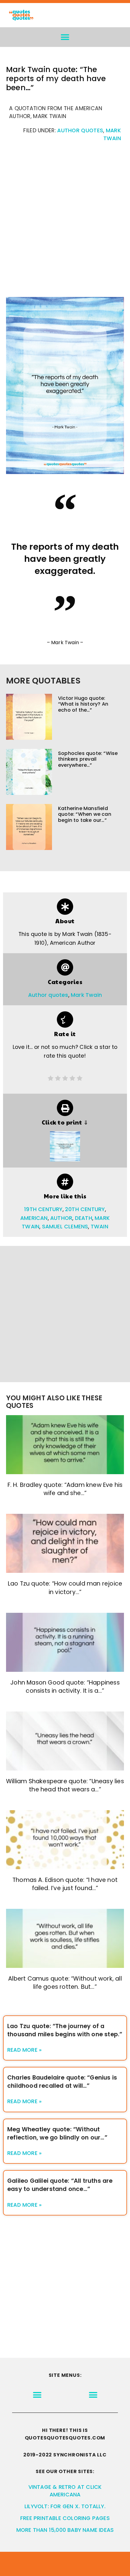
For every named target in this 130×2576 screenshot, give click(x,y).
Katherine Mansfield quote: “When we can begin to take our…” (85, 814)
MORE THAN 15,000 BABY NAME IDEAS (65, 2530)
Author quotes (80, 130)
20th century (85, 1209)
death (84, 1218)
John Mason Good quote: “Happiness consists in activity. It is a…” (65, 1687)
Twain (99, 1227)
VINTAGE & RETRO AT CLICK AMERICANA (65, 2491)
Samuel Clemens (65, 1227)
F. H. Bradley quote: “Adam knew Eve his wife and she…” (65, 1489)
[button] (65, 37)
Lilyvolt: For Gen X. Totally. (65, 2506)
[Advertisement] (65, 223)
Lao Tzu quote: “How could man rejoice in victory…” (65, 1588)
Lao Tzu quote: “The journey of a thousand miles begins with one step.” (65, 2030)
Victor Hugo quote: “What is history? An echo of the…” (83, 704)
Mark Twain (86, 995)
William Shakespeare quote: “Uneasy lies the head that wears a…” (65, 1785)
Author (61, 1218)
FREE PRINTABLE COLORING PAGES (65, 2518)
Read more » (24, 2050)
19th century (43, 1209)
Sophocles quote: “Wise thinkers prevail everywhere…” (88, 759)
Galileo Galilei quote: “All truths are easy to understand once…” (60, 2185)
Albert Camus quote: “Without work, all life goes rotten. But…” (65, 1983)
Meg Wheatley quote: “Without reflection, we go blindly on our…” (57, 2133)
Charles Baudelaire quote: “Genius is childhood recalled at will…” (62, 2082)
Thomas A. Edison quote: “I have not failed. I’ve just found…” (65, 1884)
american (34, 1218)
